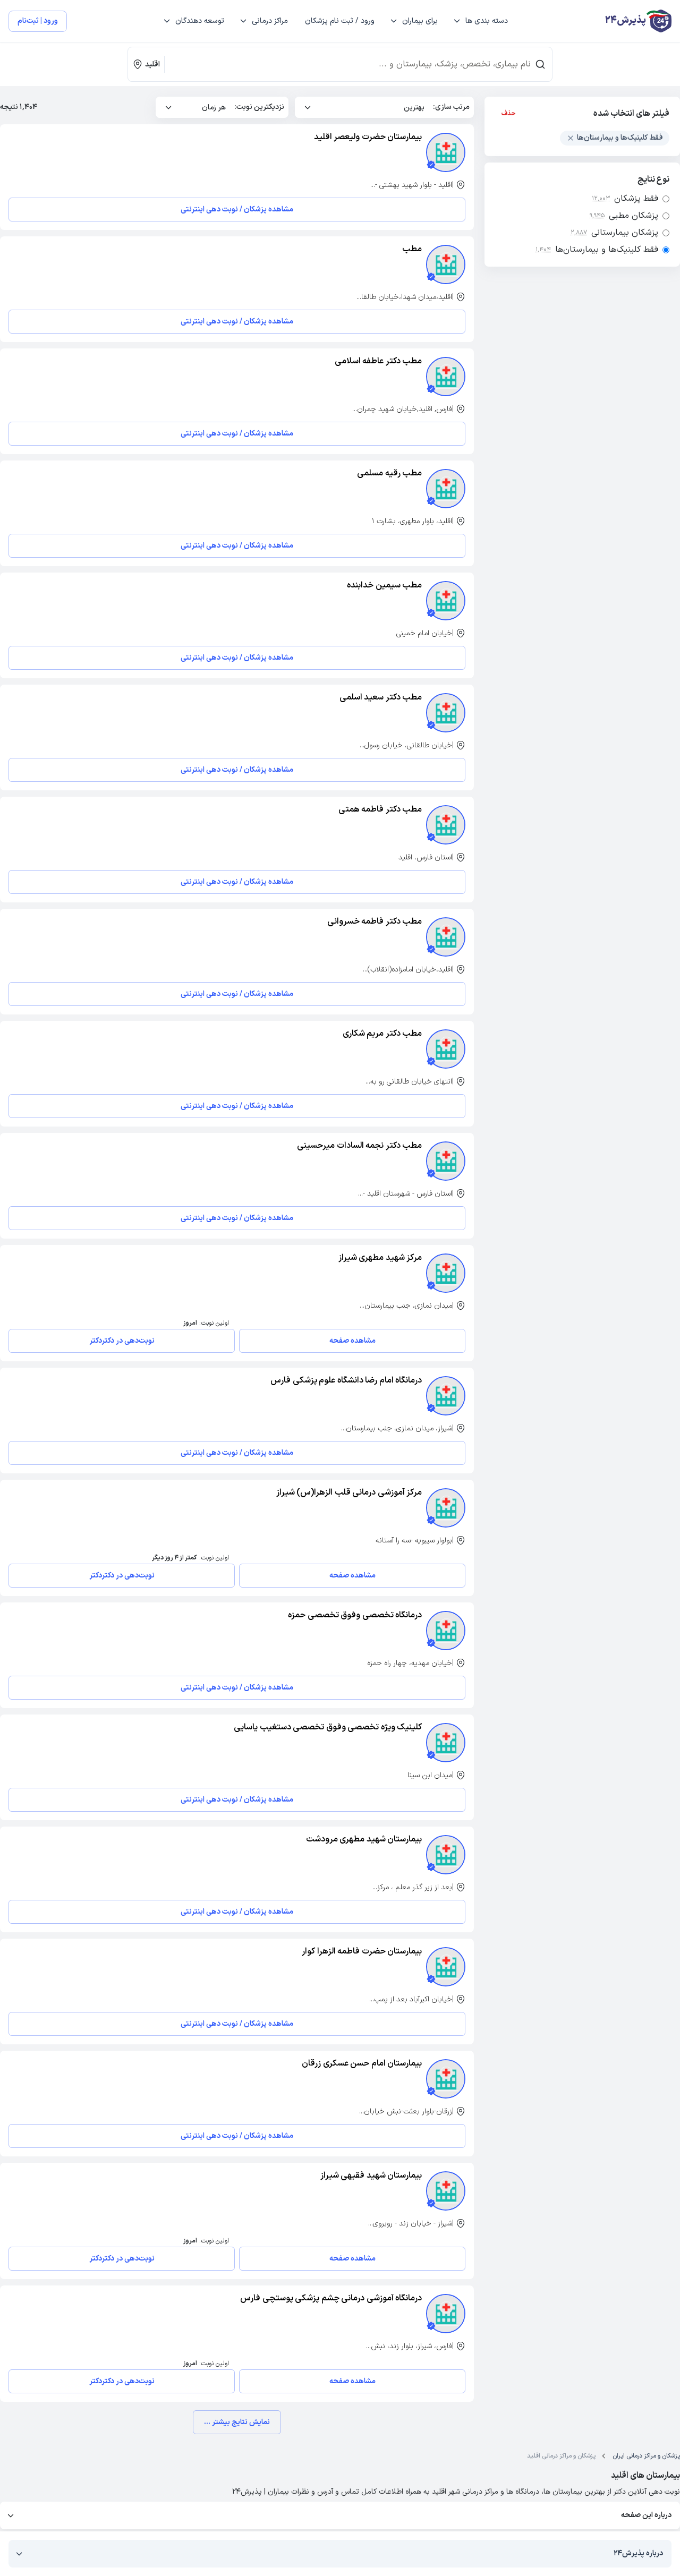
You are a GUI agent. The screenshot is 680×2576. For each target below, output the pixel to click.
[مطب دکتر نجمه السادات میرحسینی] (446, 1161)
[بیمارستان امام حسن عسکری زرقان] (446, 2079)
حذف (509, 114)
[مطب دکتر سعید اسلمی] (446, 713)
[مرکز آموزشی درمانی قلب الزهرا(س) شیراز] (446, 1508)
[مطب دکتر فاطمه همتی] (446, 825)
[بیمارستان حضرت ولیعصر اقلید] (446, 152)
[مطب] (446, 265)
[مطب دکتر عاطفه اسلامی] (446, 377)
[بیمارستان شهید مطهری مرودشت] (446, 1855)
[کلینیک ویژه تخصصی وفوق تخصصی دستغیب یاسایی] (446, 1743)
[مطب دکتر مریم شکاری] (446, 1049)
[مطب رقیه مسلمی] (446, 489)
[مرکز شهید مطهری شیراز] (446, 1273)
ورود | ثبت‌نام (38, 21)
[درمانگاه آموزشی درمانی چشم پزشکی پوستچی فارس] (446, 2314)
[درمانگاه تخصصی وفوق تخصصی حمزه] (446, 1631)
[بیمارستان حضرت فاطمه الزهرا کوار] (446, 1967)
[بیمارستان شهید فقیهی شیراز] (446, 2191)
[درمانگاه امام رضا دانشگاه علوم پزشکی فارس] (446, 1396)
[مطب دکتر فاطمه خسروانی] (446, 937)
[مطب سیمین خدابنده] (446, 601)
